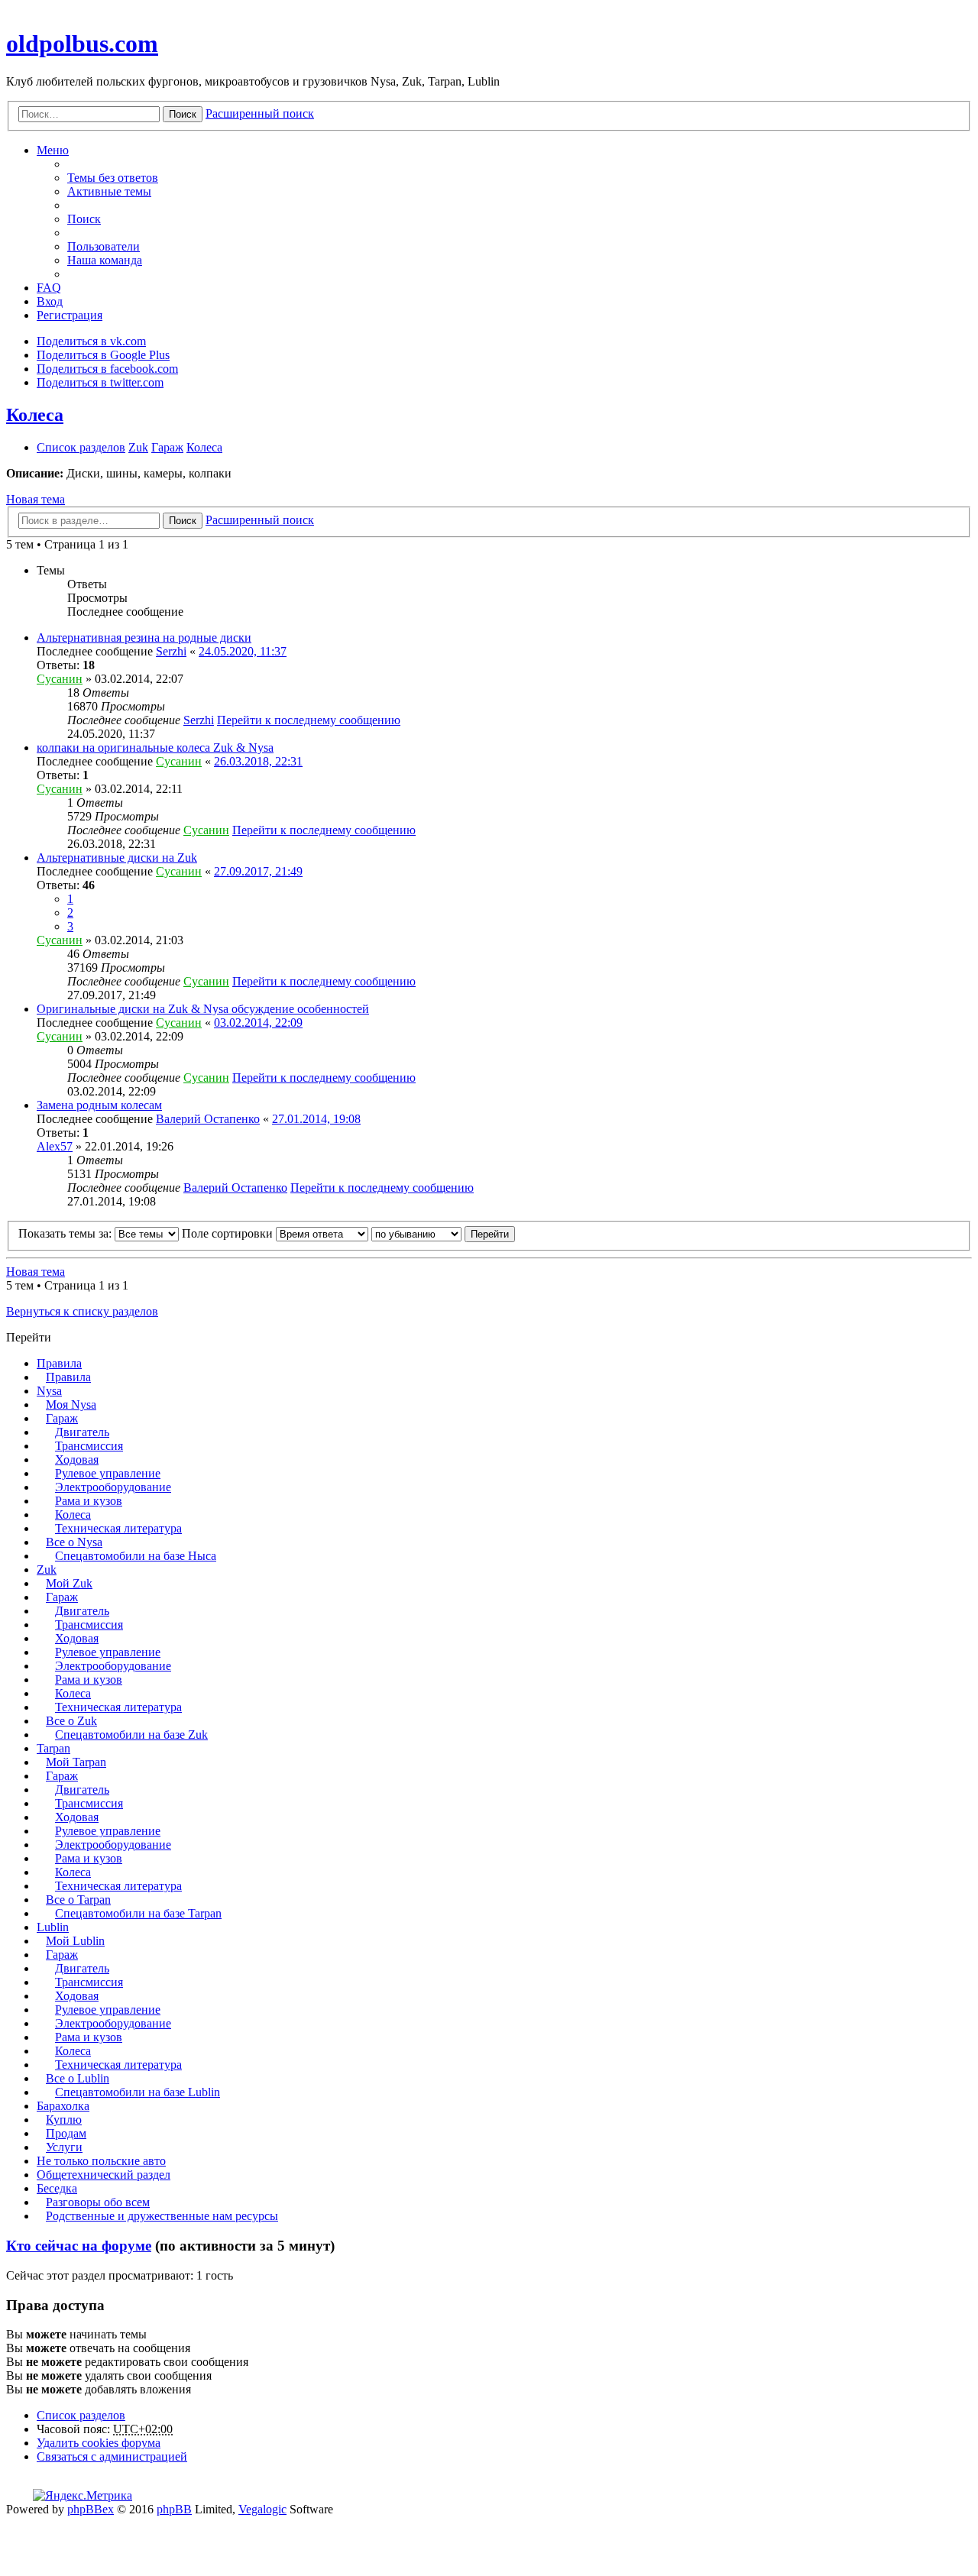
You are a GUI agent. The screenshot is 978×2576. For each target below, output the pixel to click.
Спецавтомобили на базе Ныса (136, 1556)
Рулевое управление (108, 1473)
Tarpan (53, 1748)
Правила (59, 1363)
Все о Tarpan (78, 1900)
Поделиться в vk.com (91, 341)
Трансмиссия (89, 1446)
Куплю (64, 2120)
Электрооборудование (113, 1487)
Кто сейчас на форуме (79, 2246)
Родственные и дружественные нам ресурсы (162, 2216)
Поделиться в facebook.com (107, 369)
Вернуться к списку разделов (82, 1311)
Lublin (53, 1927)
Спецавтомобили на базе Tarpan (138, 1913)
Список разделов (81, 2415)
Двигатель (82, 1432)
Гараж (62, 1418)
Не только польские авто (101, 2161)
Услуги (64, 2147)
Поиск (183, 114)
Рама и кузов (89, 1501)
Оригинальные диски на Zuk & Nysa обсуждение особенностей (203, 1009)
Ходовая (77, 1460)
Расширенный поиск (260, 113)
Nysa (49, 1391)
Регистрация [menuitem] (70, 315)
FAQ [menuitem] (49, 288)
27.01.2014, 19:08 (316, 1119)
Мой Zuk (69, 1583)
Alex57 (55, 1146)
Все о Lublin (78, 2078)
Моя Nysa (71, 1405)
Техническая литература (118, 1528)
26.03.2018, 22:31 (258, 761)
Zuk (47, 1570)
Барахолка (63, 2106)
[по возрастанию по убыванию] (416, 1233)
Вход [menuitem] (50, 301)
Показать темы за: (66, 1233)
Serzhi (171, 651)
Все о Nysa (74, 1542)
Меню (53, 150)
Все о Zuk (71, 1721)
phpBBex (91, 2509)
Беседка (57, 2188)
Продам (66, 2133)
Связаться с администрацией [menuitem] (112, 2456)
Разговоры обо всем (98, 2202)
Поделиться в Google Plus (103, 355)
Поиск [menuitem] (84, 219)
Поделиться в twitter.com (100, 382)
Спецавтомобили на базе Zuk (131, 1735)
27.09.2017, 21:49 (258, 871)
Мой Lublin (75, 1941)
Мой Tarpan (76, 1762)
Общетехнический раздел (104, 2175)
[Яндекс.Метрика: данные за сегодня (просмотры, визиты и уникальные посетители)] (83, 2496)
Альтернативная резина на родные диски (144, 638)
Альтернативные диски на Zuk (117, 858)
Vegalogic (262, 2509)
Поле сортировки (229, 1233)
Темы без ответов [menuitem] (113, 178)
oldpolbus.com (82, 44)
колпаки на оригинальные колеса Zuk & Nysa (155, 748)
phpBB (174, 2509)
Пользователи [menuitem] (104, 246)
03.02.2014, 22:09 (258, 1023)
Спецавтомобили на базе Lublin (138, 2092)
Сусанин (60, 679)
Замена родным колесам (99, 1105)
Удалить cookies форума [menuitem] (99, 2443)
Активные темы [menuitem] (109, 191)
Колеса (35, 415)
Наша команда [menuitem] (105, 260)
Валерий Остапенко (208, 1119)
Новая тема (36, 499)
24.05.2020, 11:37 (243, 651)
